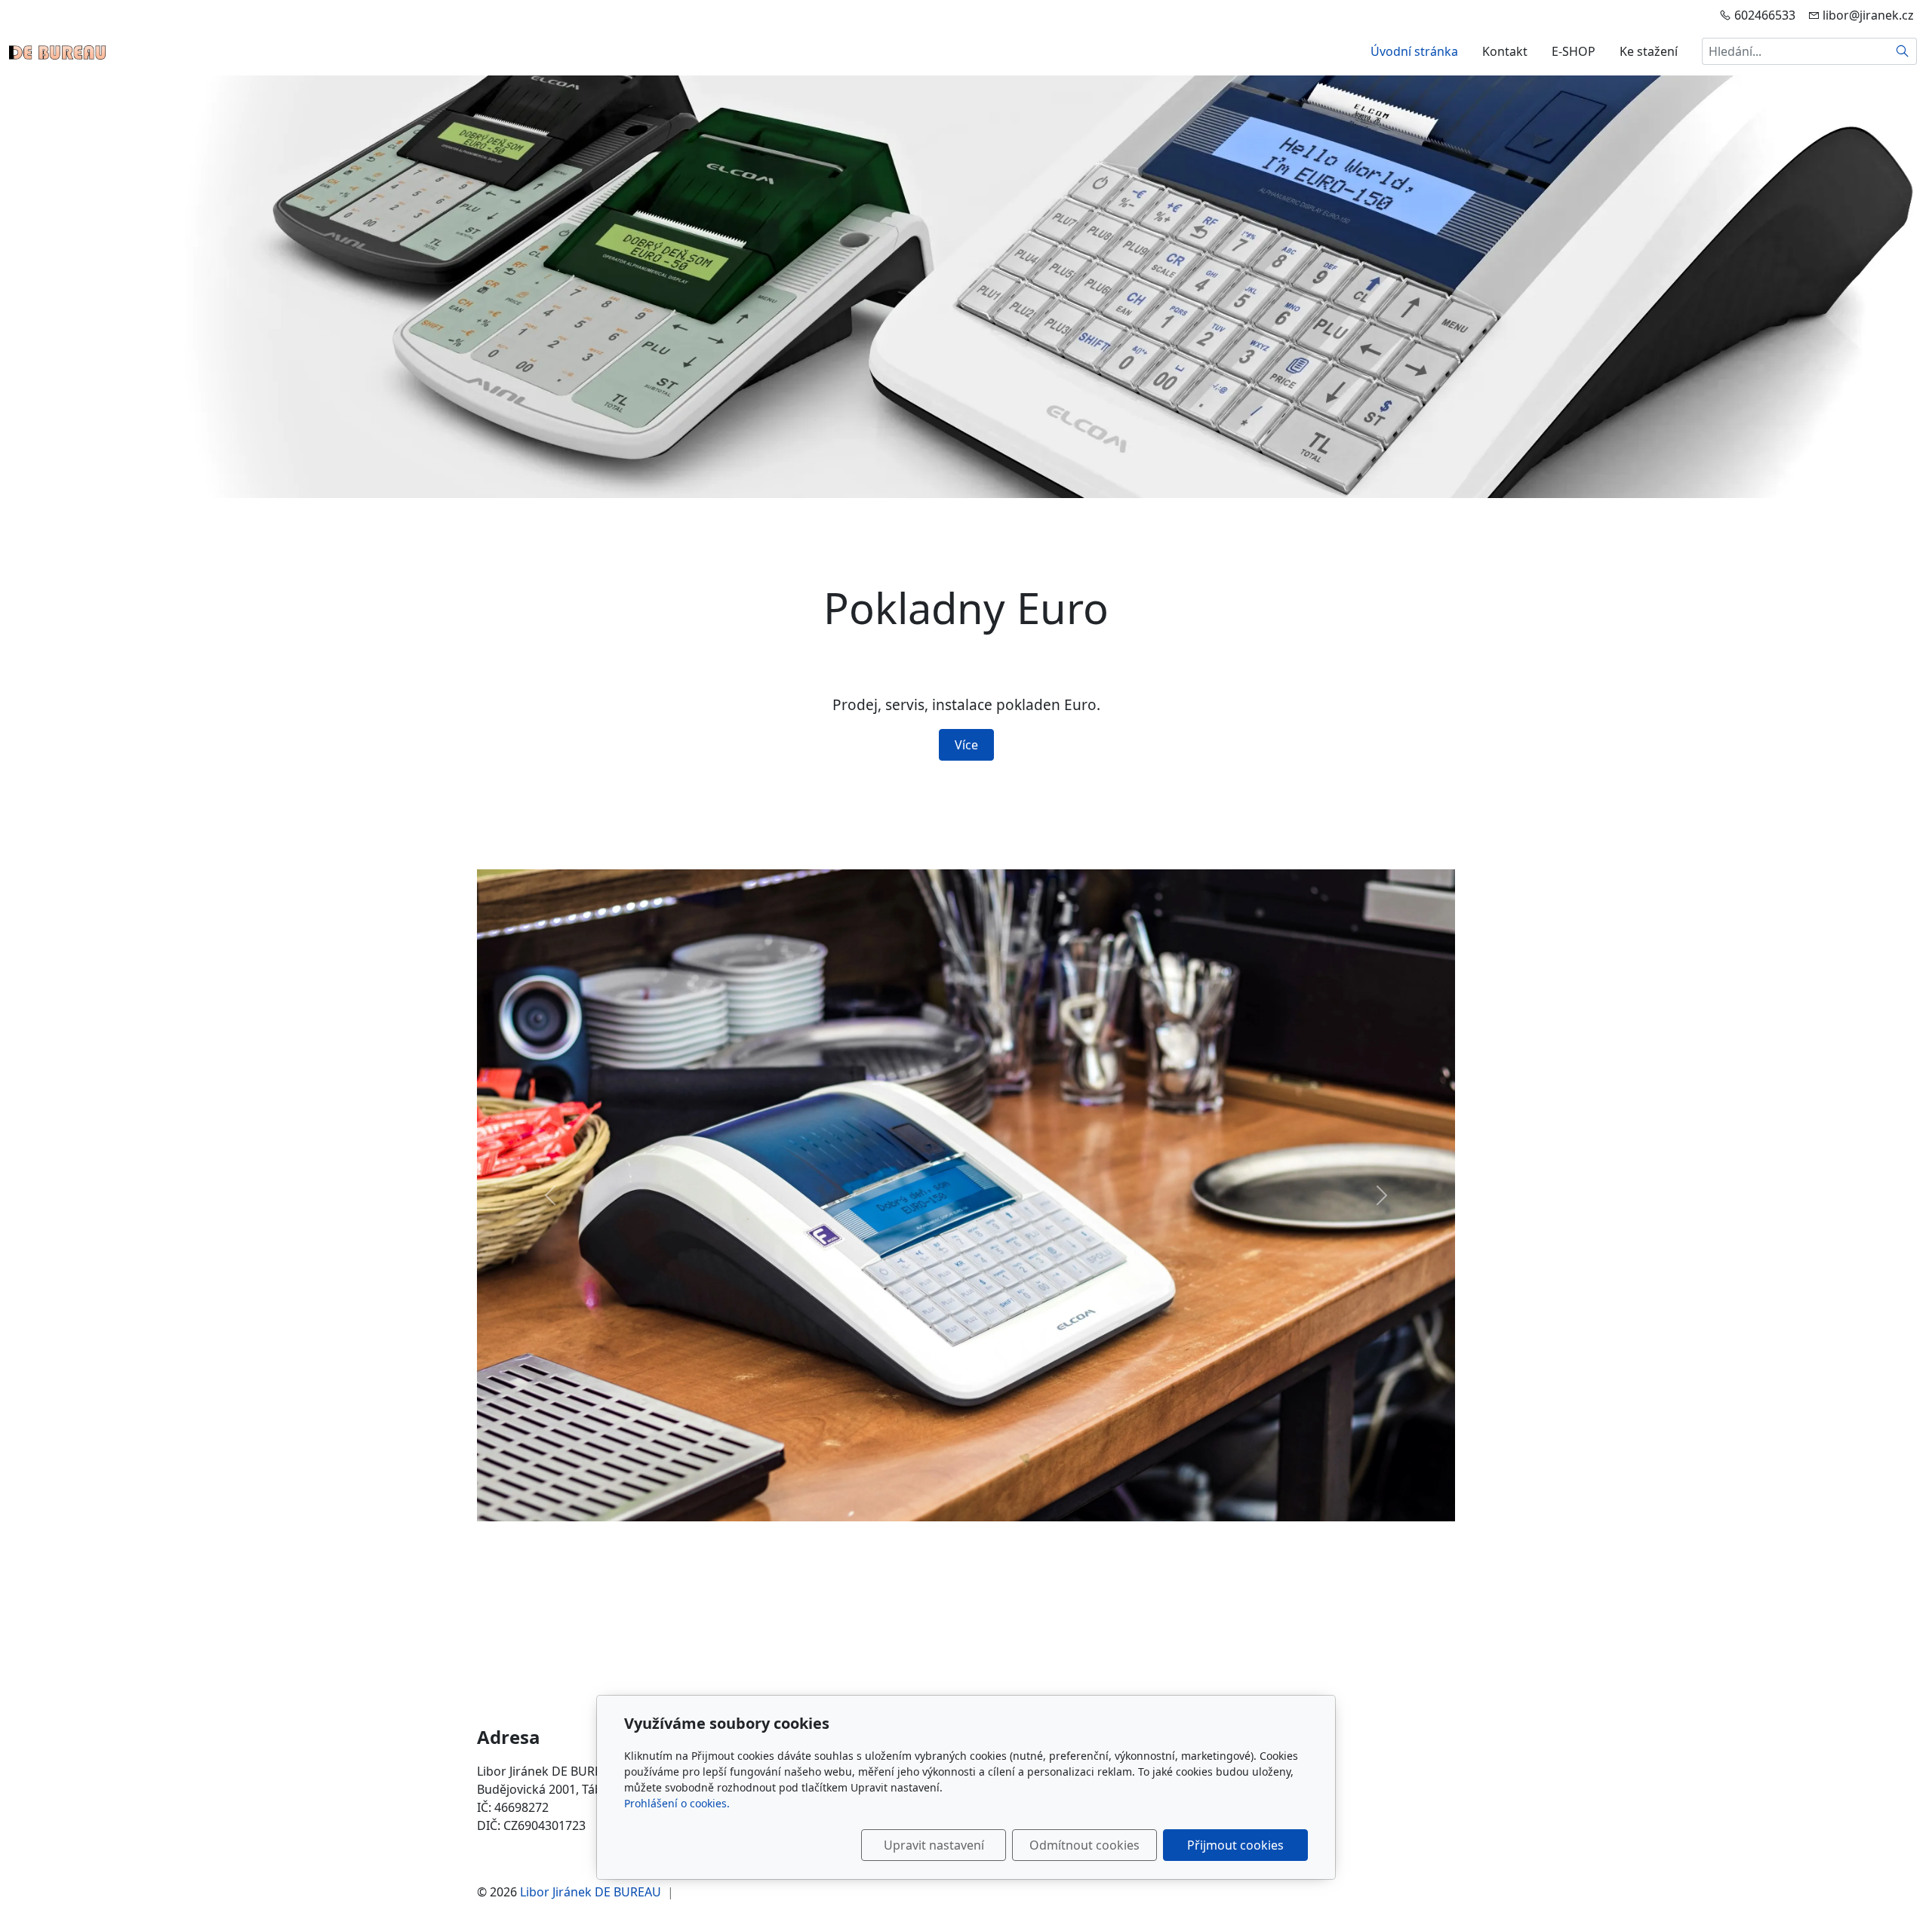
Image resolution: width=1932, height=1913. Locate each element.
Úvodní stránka (1414, 51)
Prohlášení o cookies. (677, 1803)
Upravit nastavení (934, 1845)
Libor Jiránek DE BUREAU (591, 1892)
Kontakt (1505, 51)
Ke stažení (1649, 51)
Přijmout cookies (1235, 1845)
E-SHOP (1574, 51)
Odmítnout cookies (1084, 1845)
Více (966, 745)
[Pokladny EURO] (57, 51)
